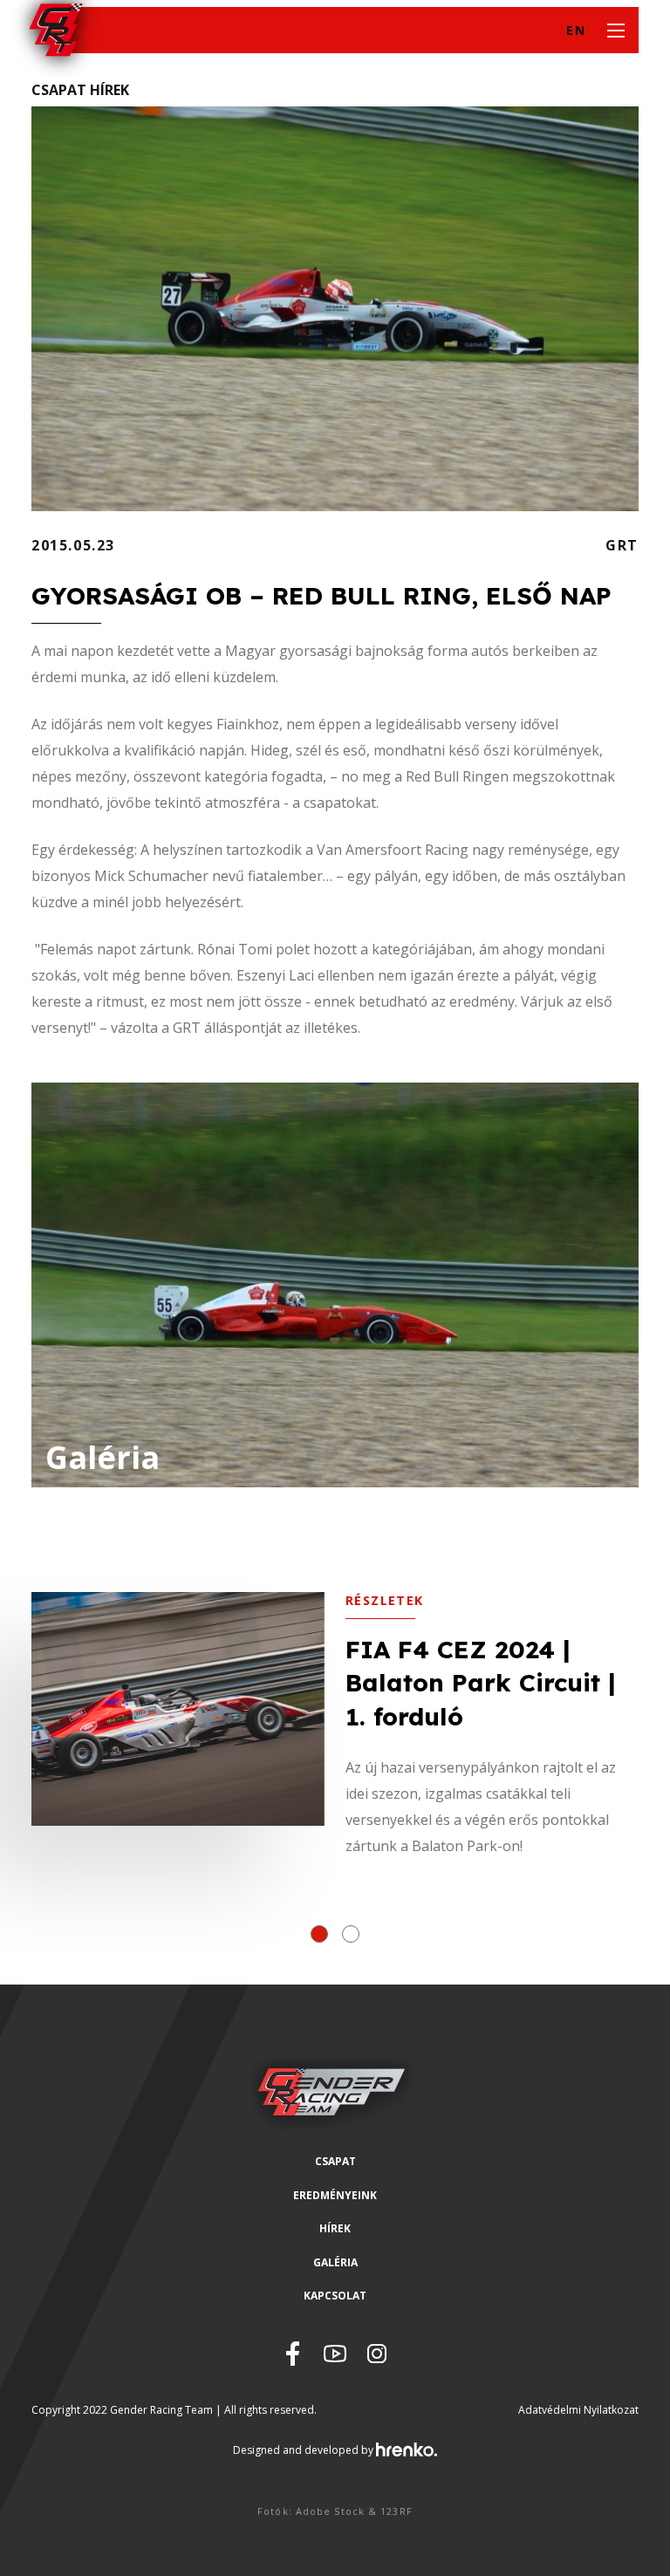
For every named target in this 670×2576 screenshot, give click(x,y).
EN (576, 30)
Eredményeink (335, 2195)
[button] (319, 1934)
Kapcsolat (335, 2296)
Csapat (335, 2161)
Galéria (335, 2262)
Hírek (335, 2228)
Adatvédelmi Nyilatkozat (578, 2410)
